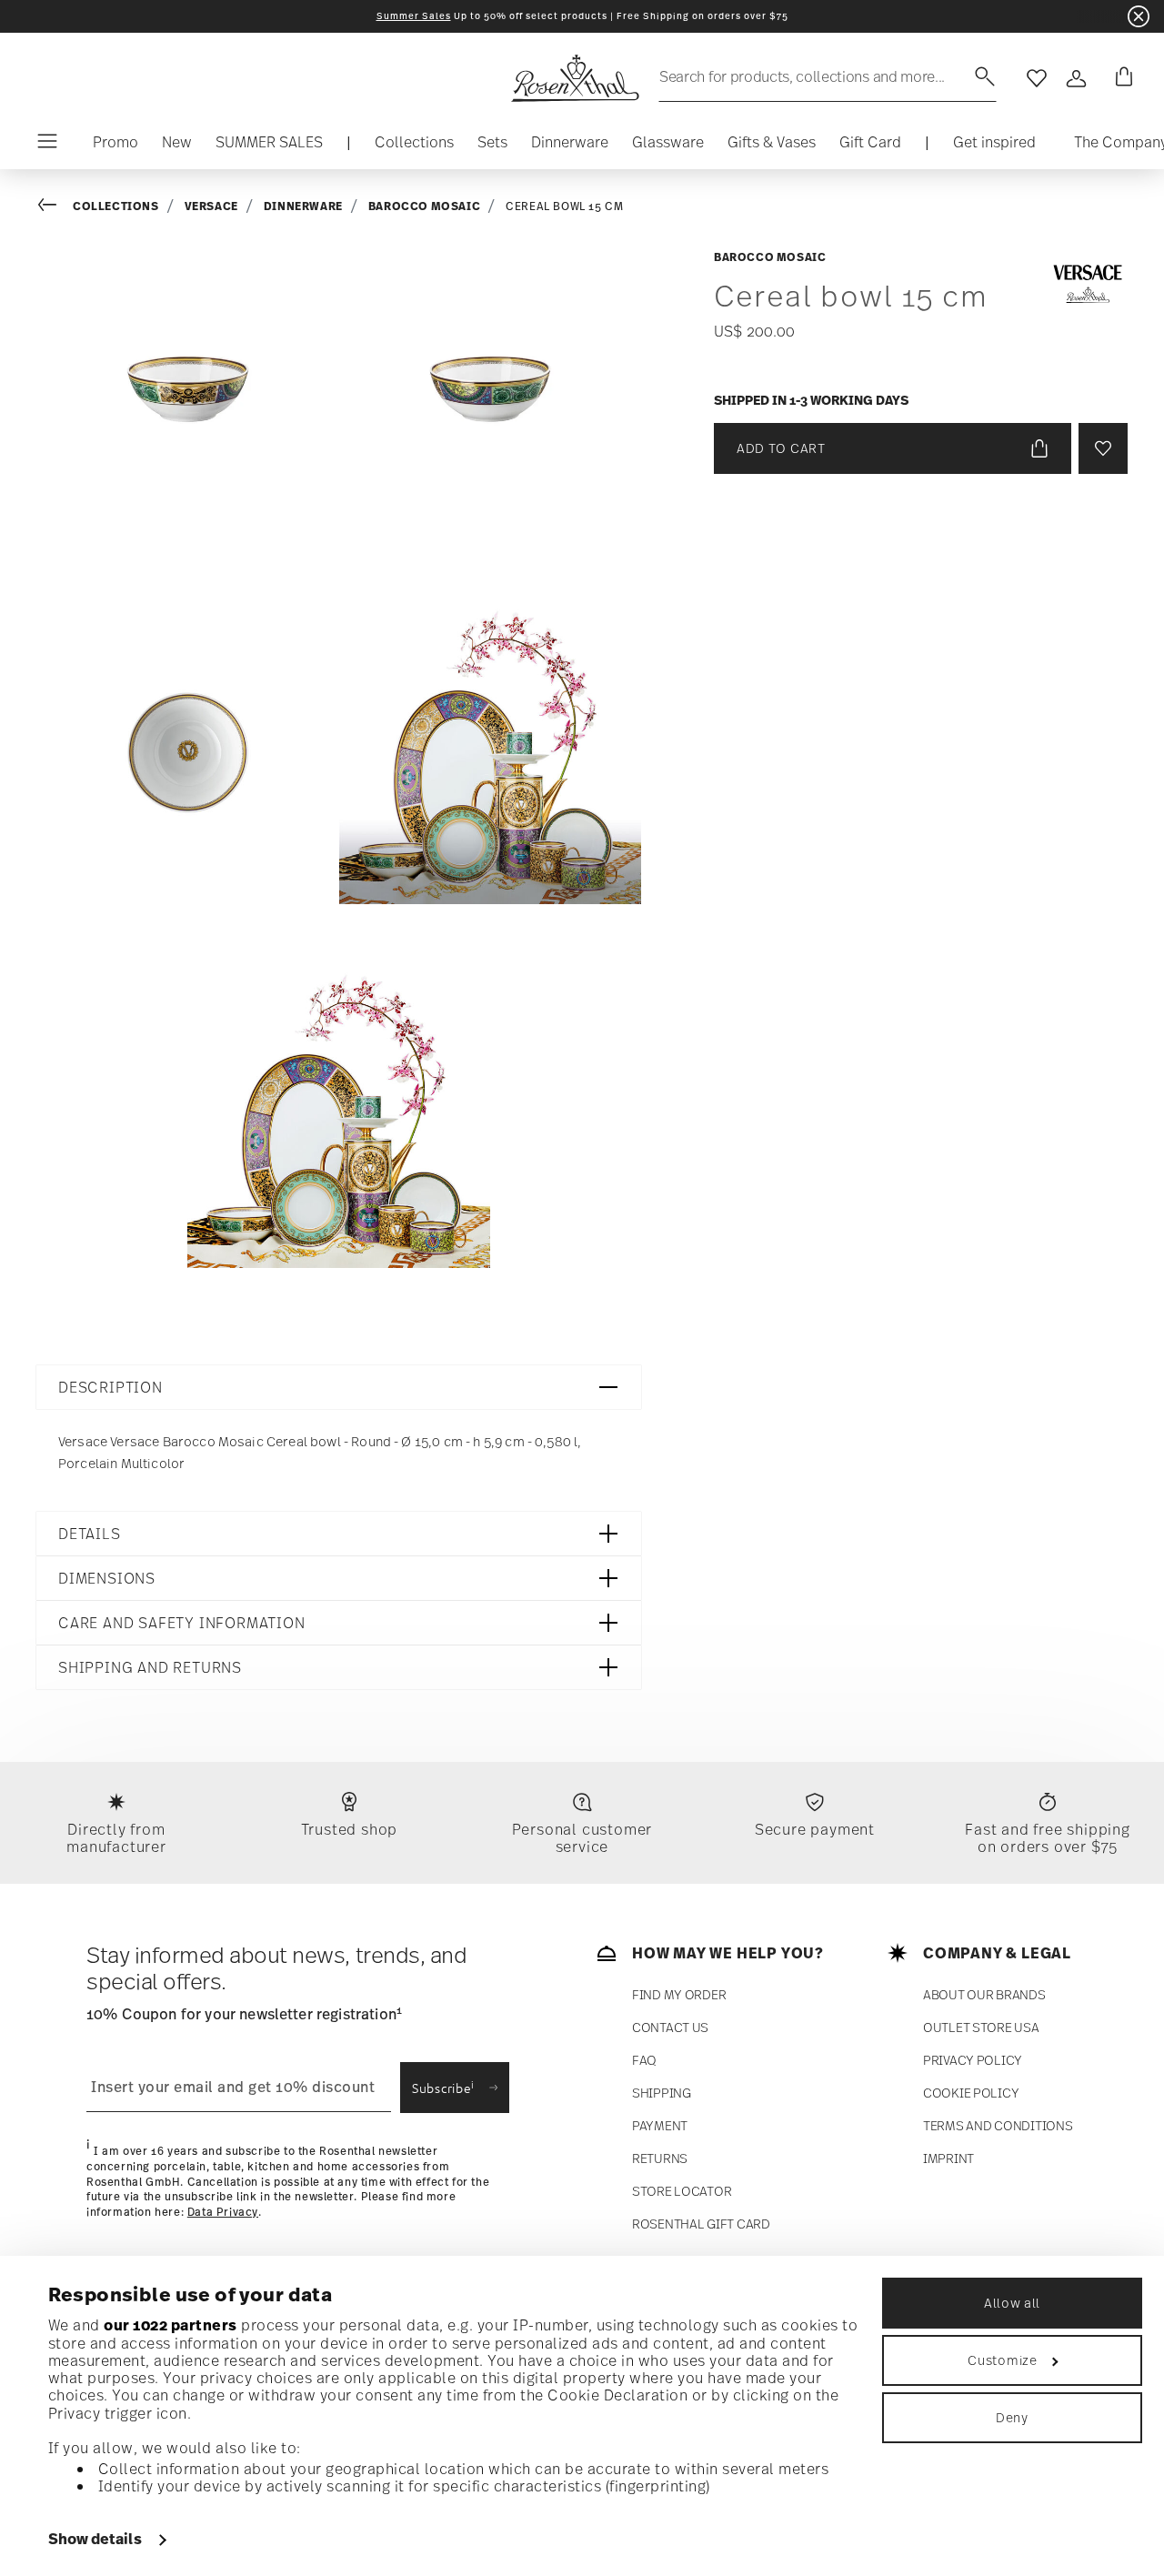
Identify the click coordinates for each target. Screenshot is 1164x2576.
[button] (414, 146)
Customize (1002, 2360)
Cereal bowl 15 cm (564, 206)
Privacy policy (973, 2060)
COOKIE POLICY (971, 2093)
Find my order (679, 1994)
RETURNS (660, 2158)
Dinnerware (303, 206)
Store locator (682, 2191)
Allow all (1012, 2303)
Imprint (948, 2158)
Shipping (662, 2093)
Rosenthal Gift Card (701, 2224)
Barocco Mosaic (424, 206)
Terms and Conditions (998, 2125)
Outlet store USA (981, 2027)
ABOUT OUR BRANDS (984, 1994)
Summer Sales (414, 16)
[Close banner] (1139, 16)
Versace (211, 206)
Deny (1012, 2417)
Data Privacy (223, 2212)
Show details (95, 2539)
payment (660, 2125)
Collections (116, 206)
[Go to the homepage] (575, 78)
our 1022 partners (171, 2325)
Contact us (670, 2027)
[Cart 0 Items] (1120, 78)
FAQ (644, 2060)
